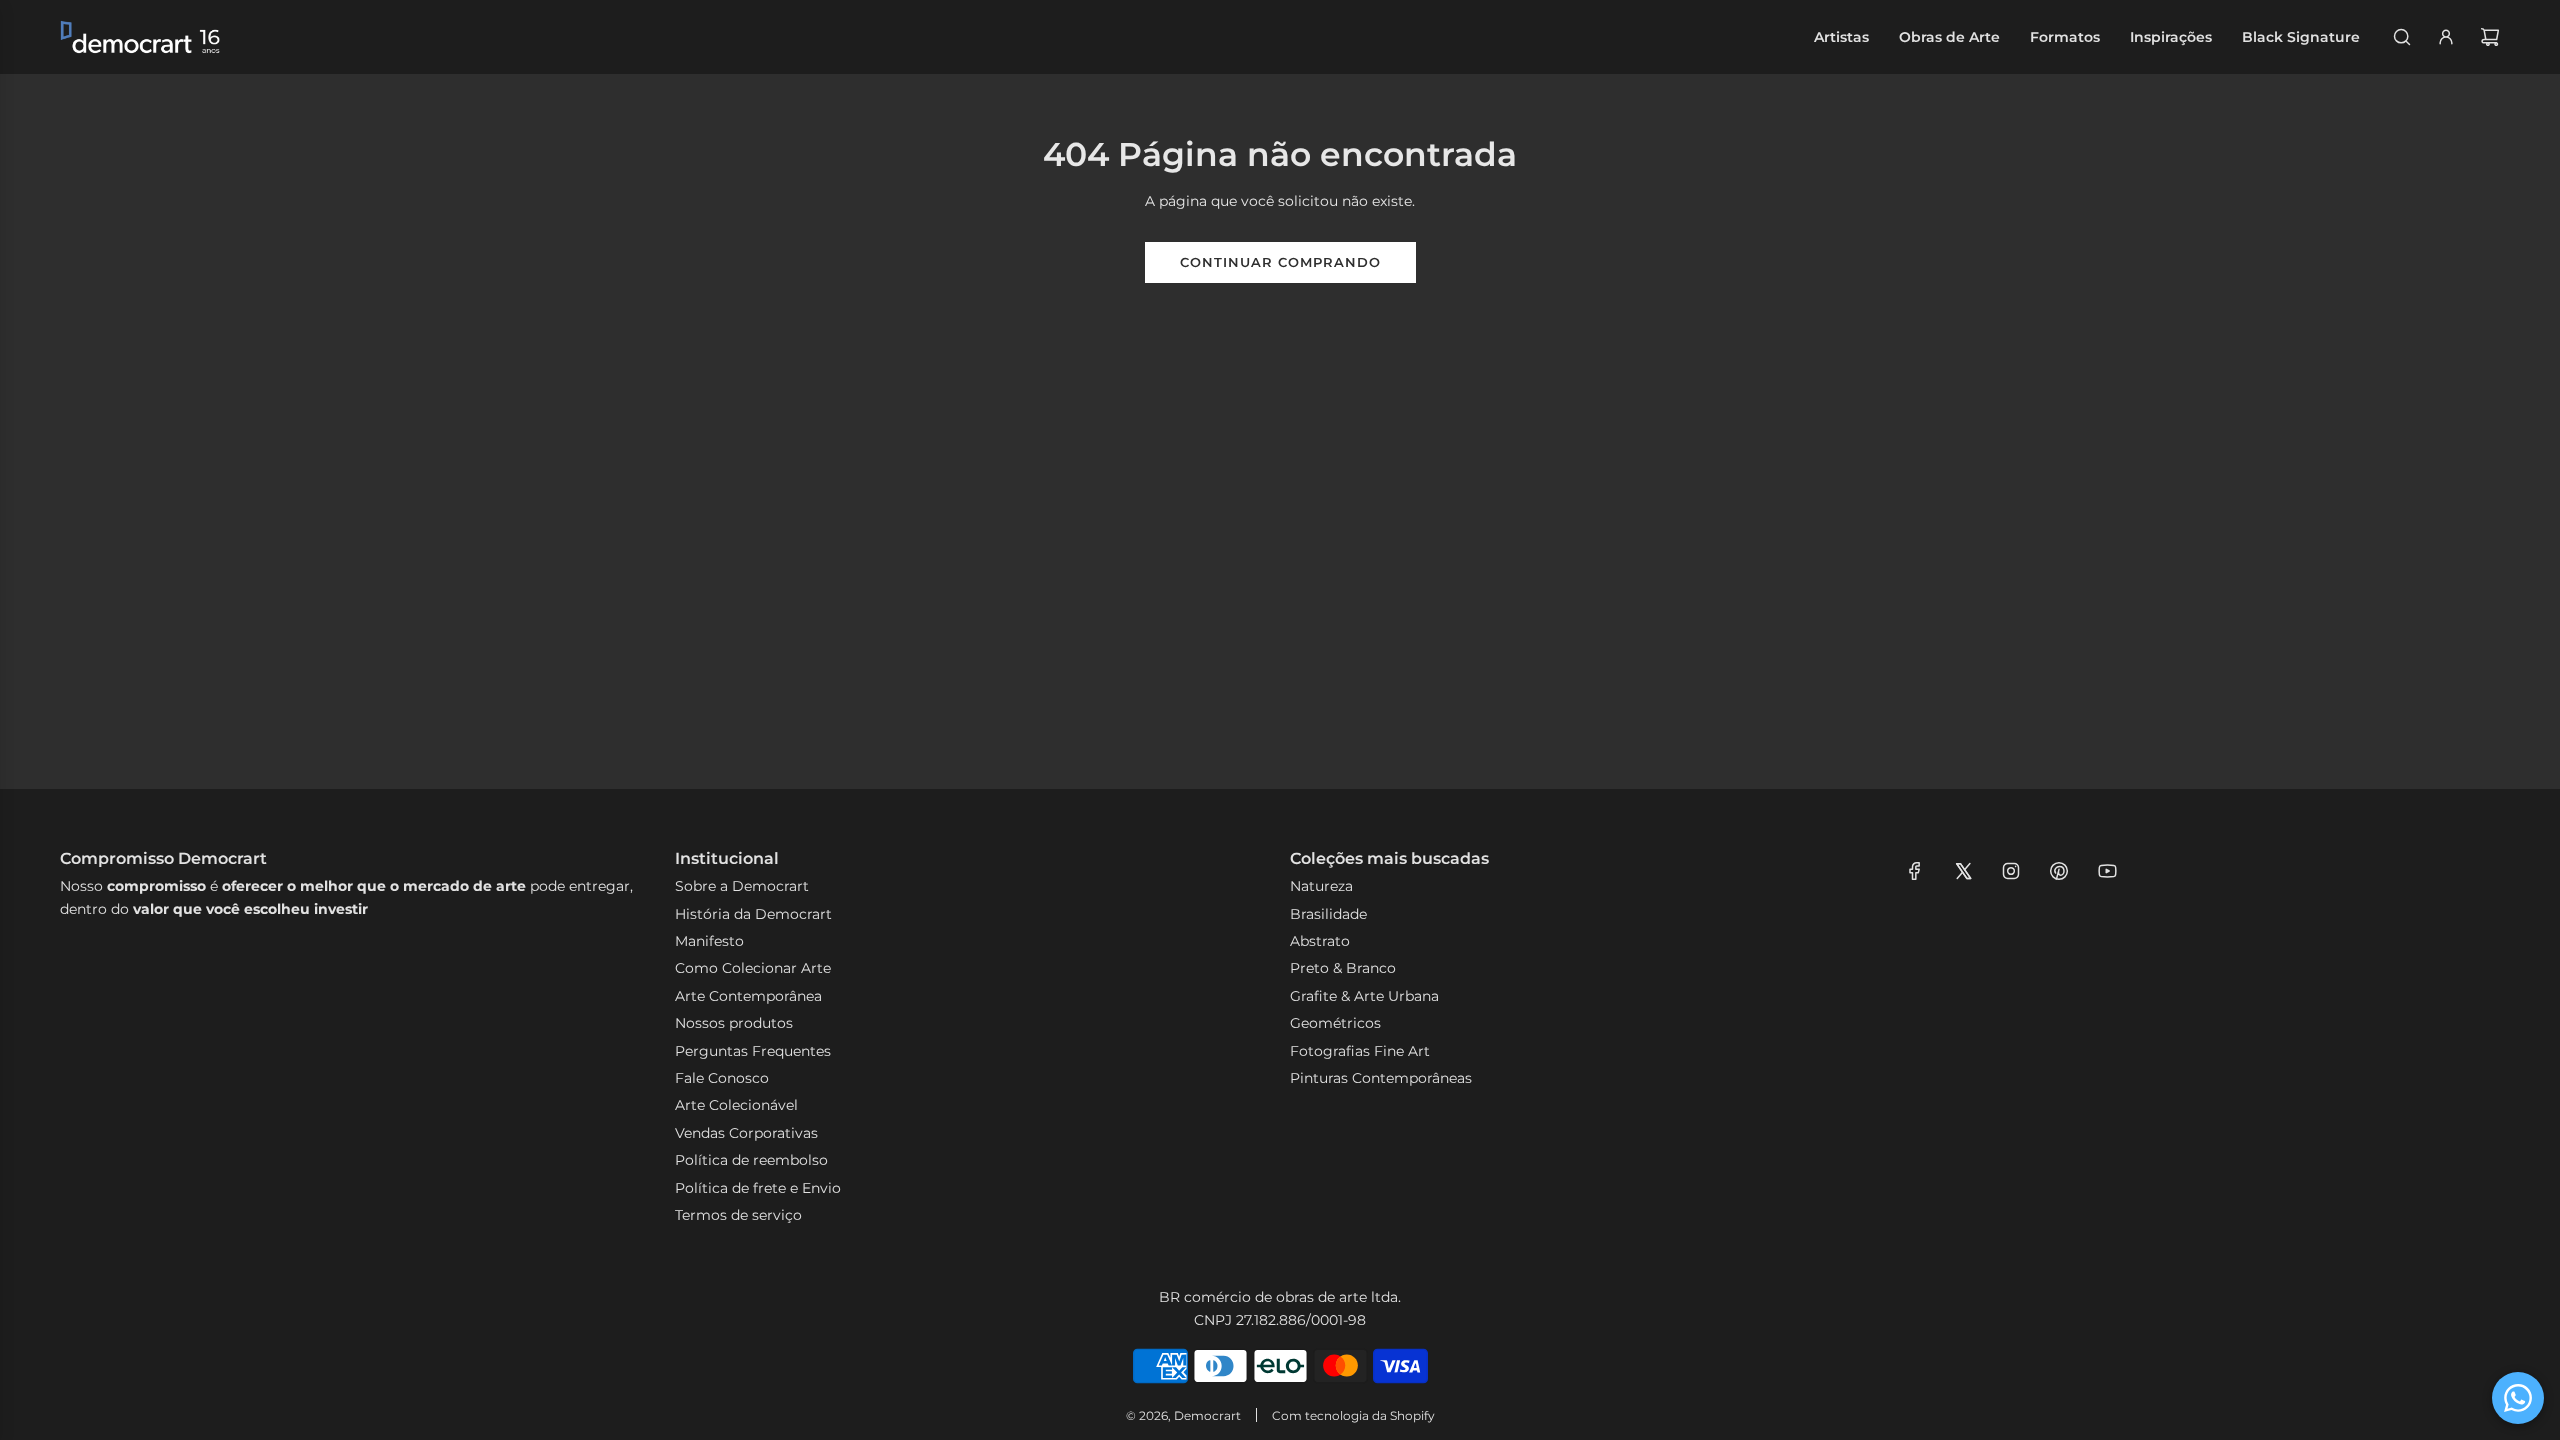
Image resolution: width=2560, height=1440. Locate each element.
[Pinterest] (2059, 871)
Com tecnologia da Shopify (1353, 1415)
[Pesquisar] (2402, 37)
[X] (1963, 871)
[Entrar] (2446, 37)
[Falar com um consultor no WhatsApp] (2518, 1398)
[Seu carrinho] (2490, 37)
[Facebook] (1915, 871)
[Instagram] (2011, 871)
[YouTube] (2107, 871)
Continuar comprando (1280, 262)
